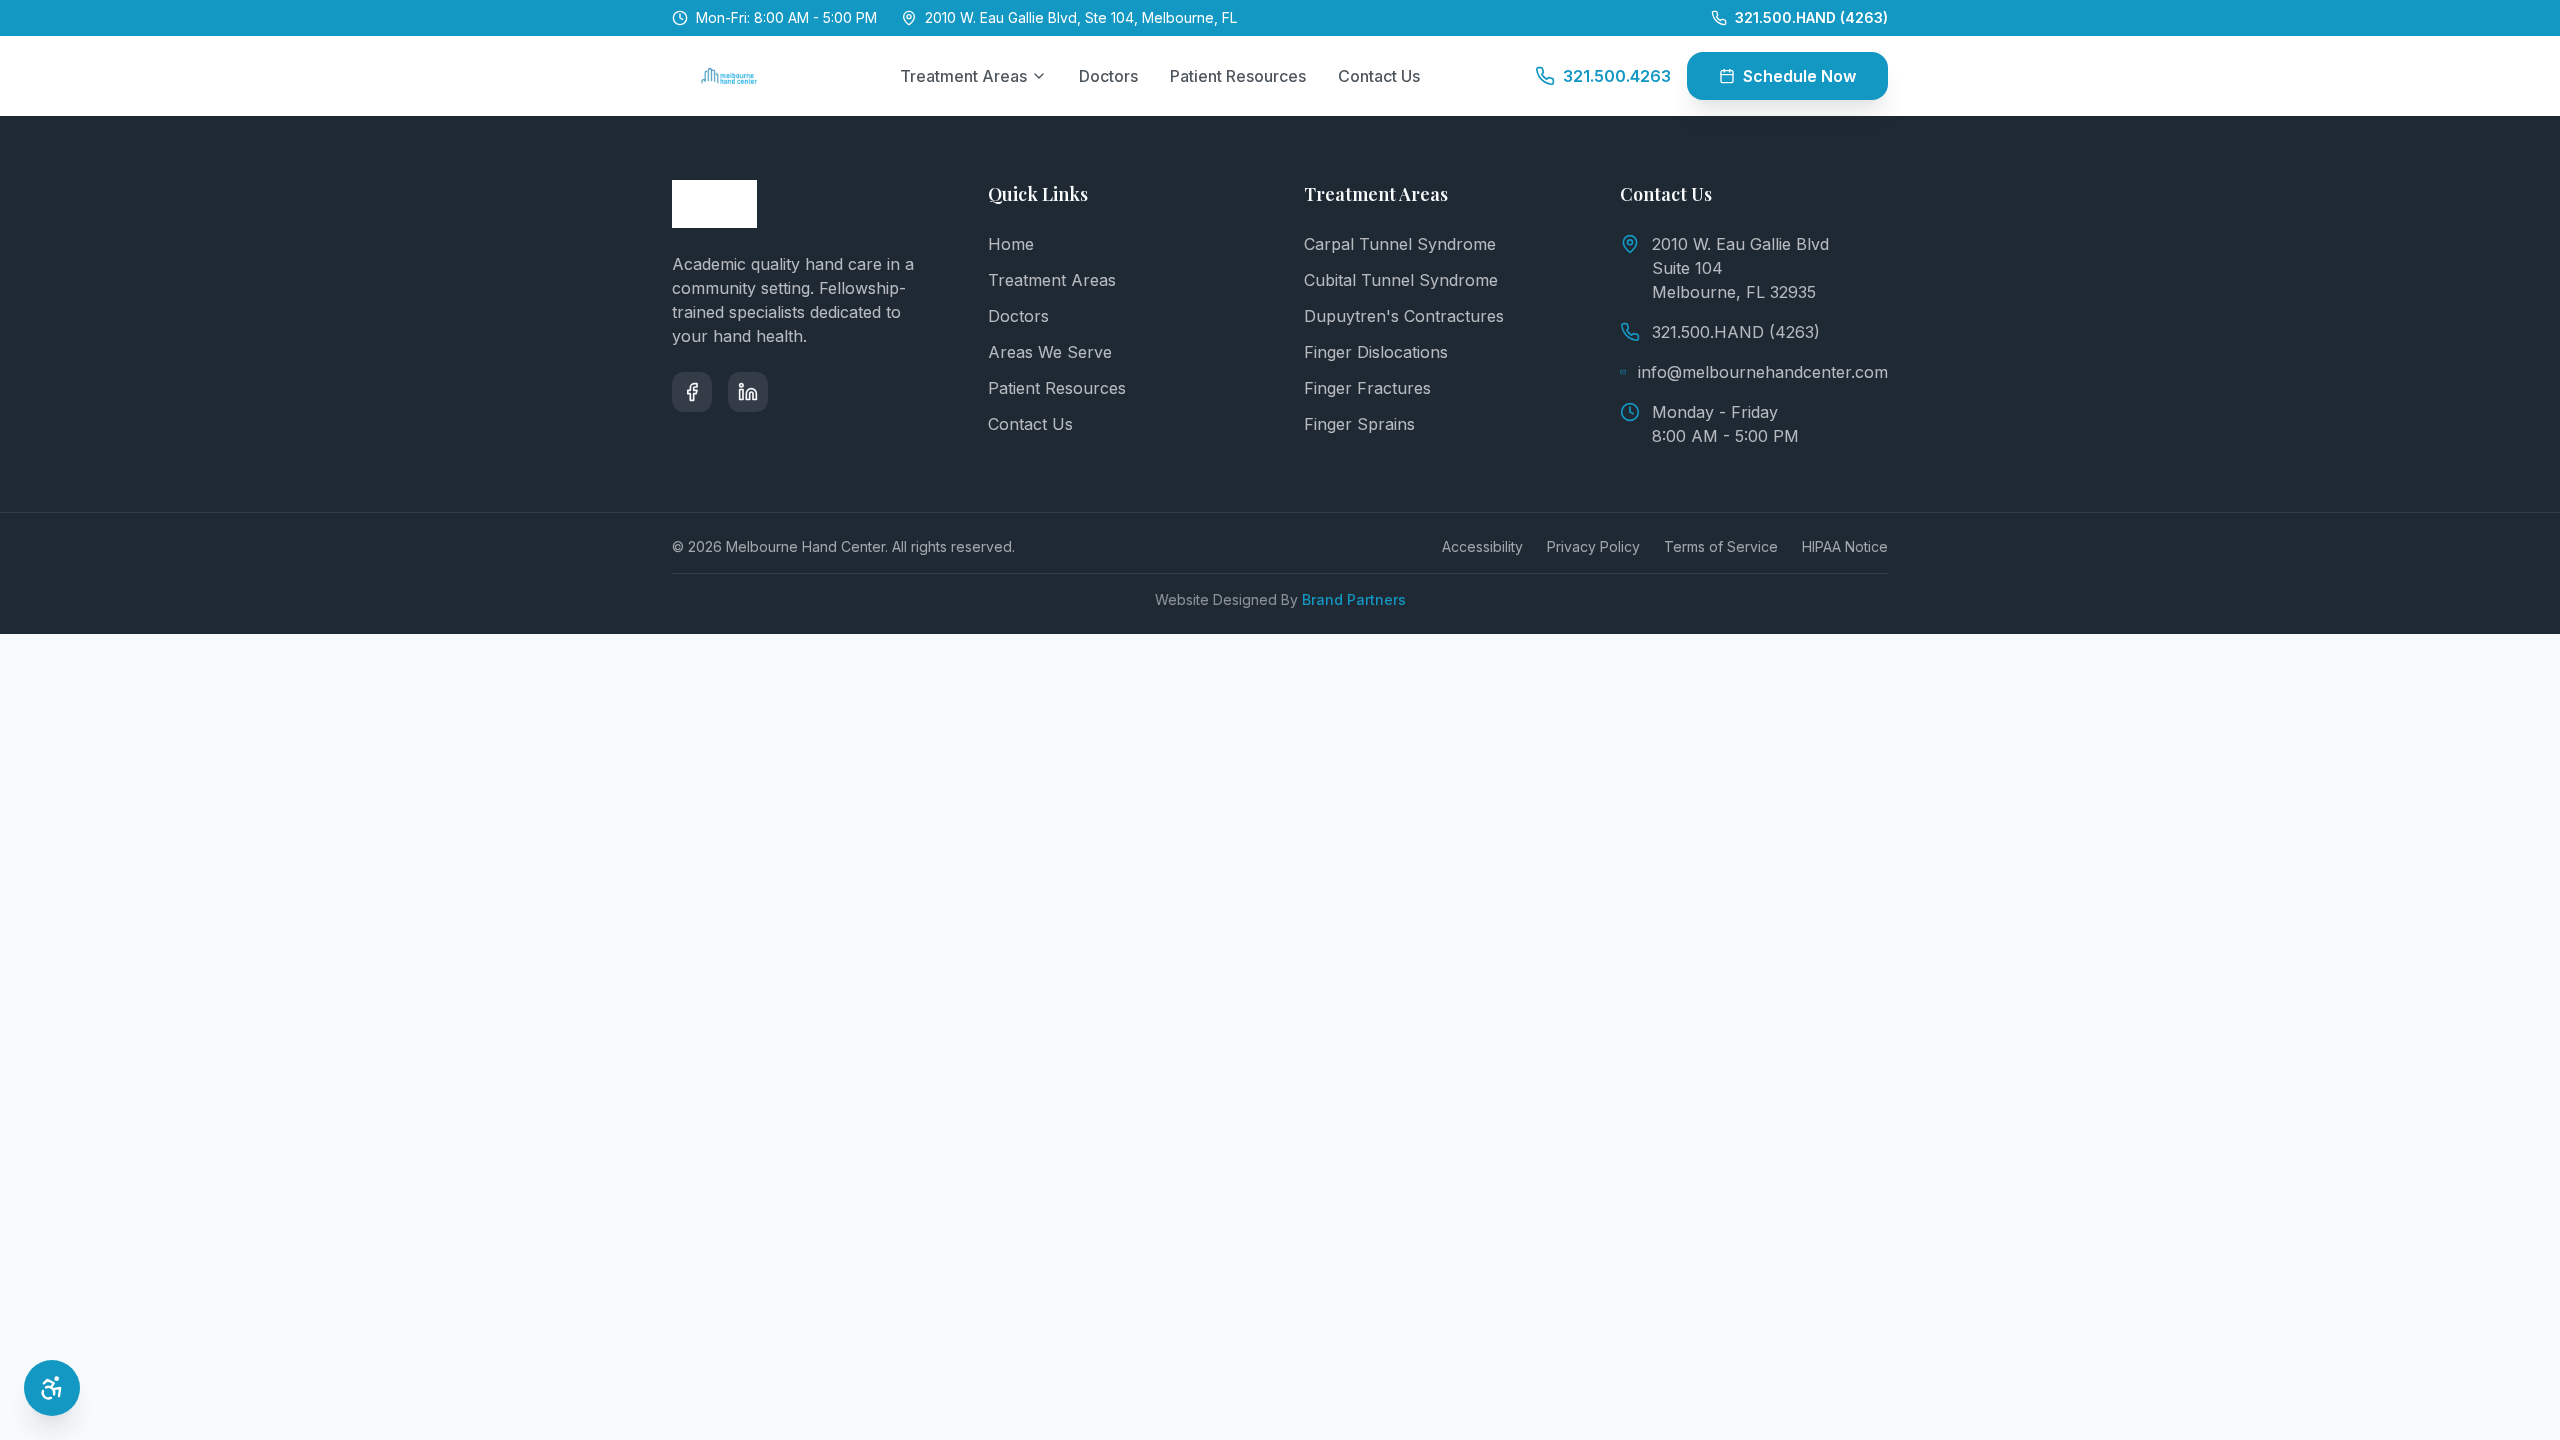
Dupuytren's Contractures (1404, 316)
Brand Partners (1354, 599)
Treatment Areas (963, 76)
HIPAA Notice (1845, 546)
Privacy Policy (1593, 546)
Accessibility (1482, 546)
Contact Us (1379, 76)
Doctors (1108, 76)
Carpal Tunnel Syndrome (1400, 244)
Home (1011, 244)
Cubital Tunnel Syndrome (1401, 280)
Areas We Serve (1050, 352)
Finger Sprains (1359, 424)
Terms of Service (1721, 546)
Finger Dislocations (1376, 352)
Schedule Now (1799, 76)
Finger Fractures (1367, 388)
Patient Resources (1238, 76)
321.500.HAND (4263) (1736, 332)
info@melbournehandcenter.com (1763, 372)
